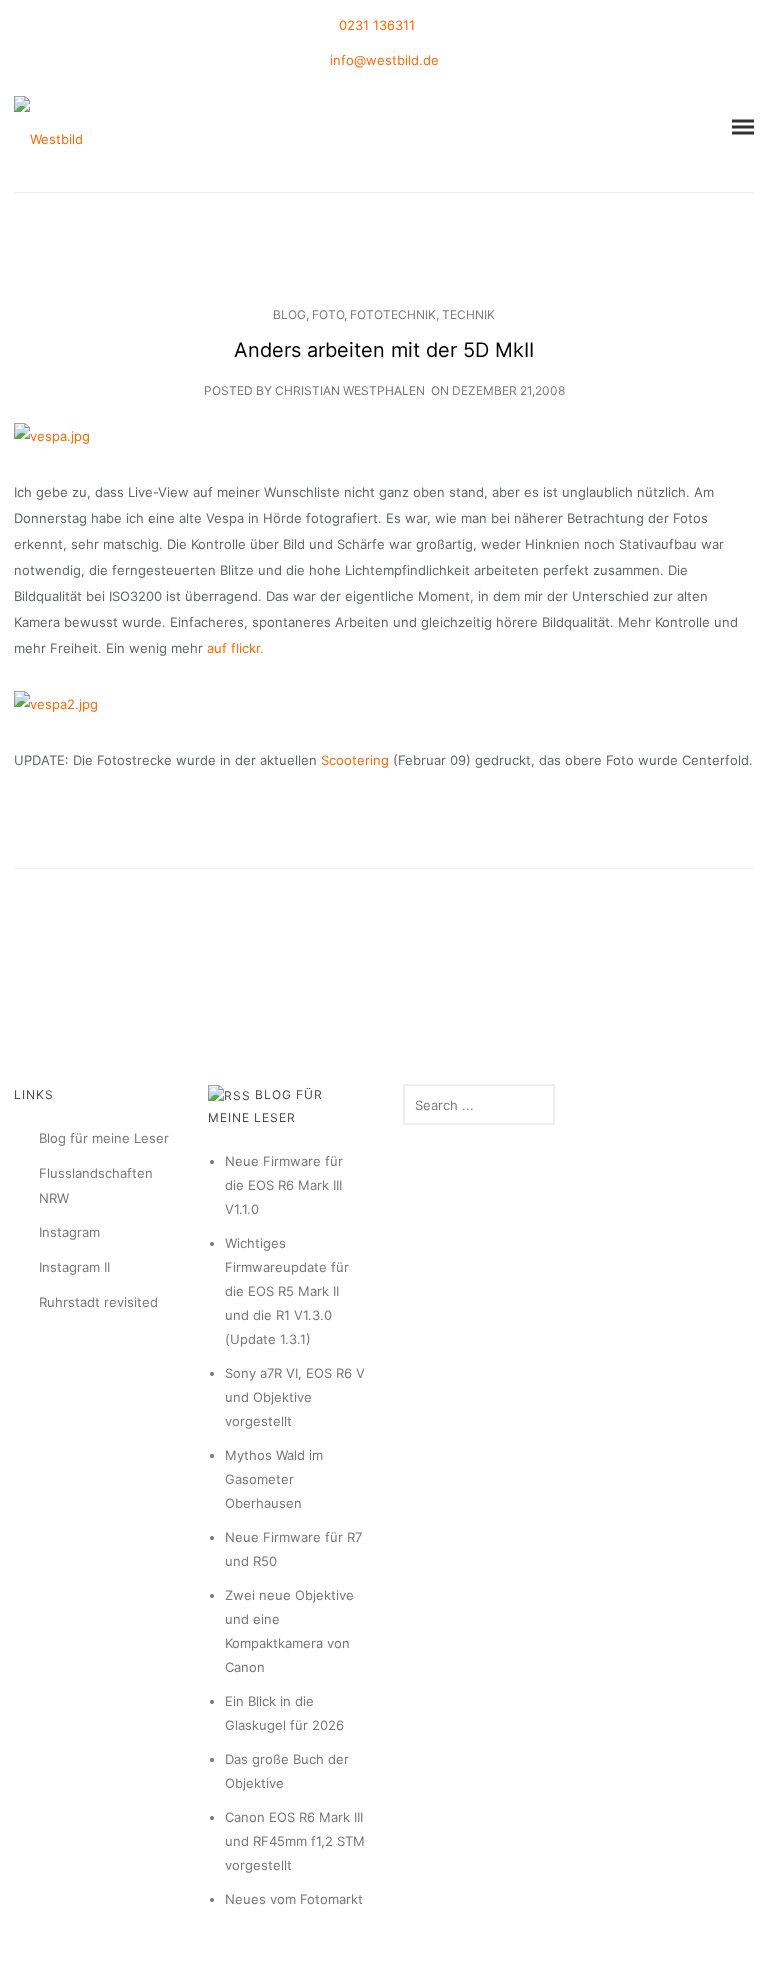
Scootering (357, 760)
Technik (468, 314)
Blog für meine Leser (104, 1138)
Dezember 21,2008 (508, 390)
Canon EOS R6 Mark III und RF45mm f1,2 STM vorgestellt (295, 1841)
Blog (289, 314)
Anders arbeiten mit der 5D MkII (384, 350)
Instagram (69, 1232)
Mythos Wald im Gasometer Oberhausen (274, 1479)
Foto (328, 314)
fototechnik (393, 314)
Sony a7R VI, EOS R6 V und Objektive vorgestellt (295, 1397)
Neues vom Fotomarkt (294, 1899)
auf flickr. (235, 648)
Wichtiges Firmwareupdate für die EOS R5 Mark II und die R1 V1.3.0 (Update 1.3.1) (287, 1291)
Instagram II (74, 1267)
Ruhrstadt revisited (98, 1302)
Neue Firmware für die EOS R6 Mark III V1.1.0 (284, 1185)
